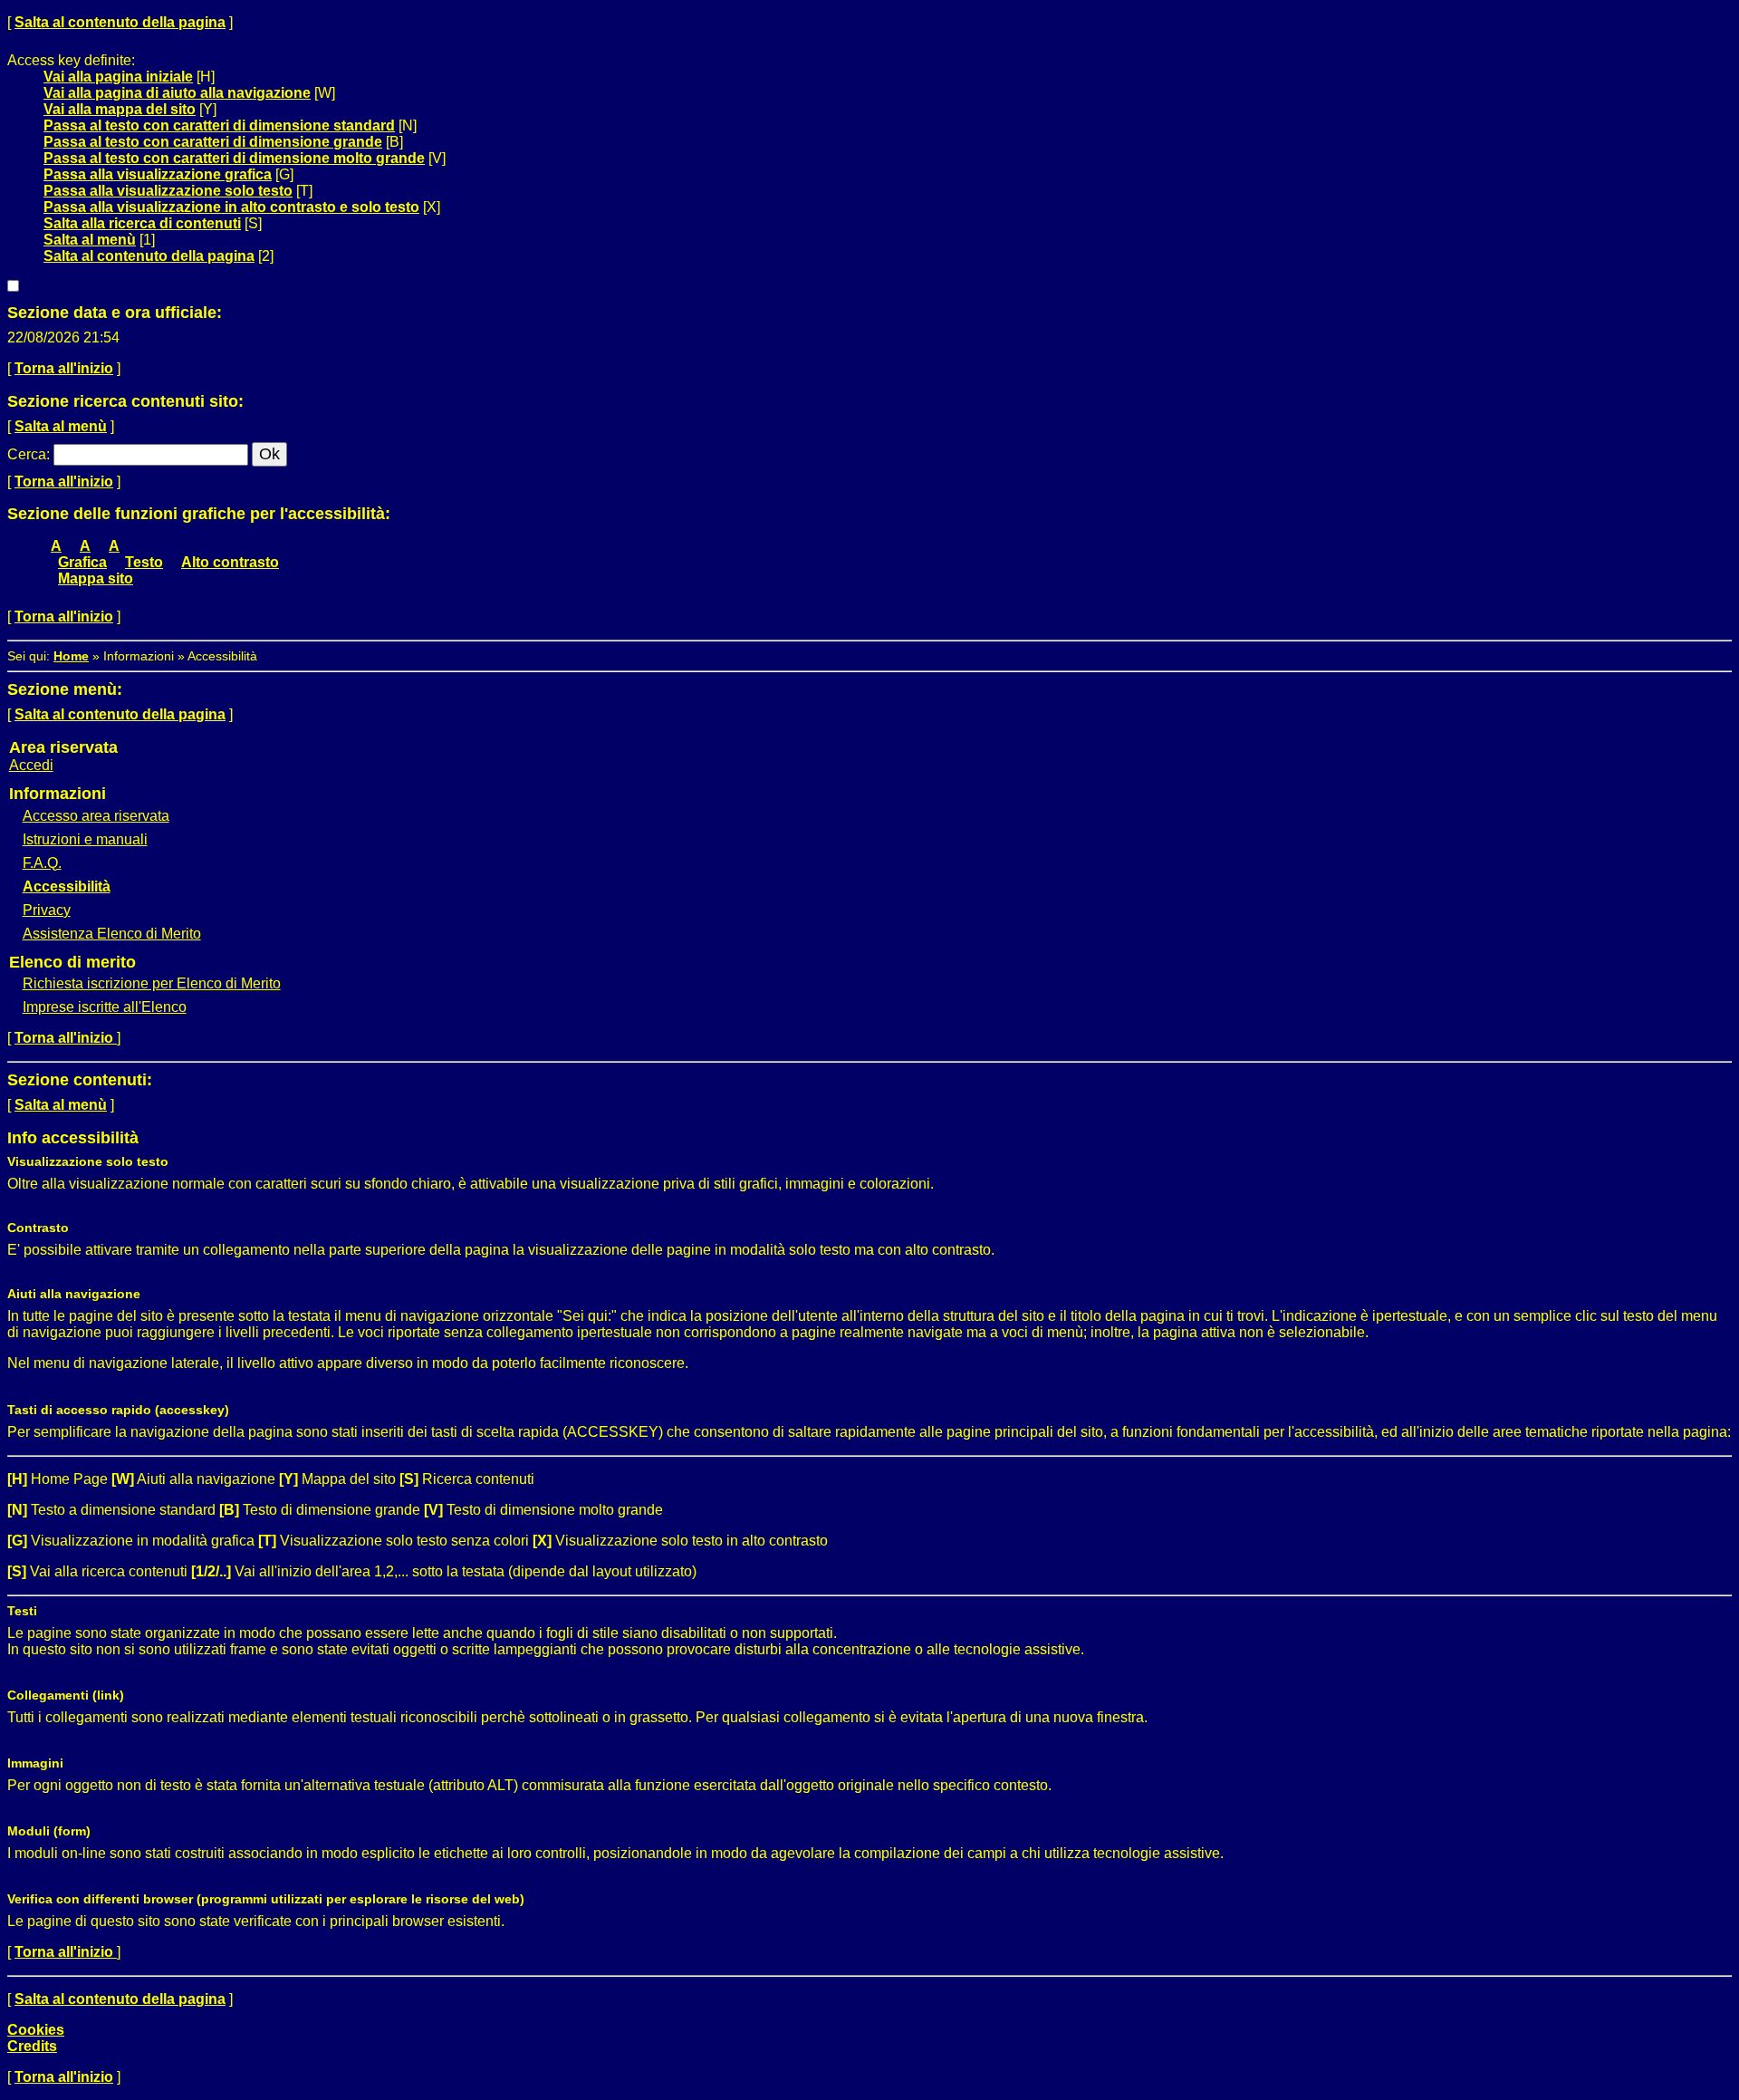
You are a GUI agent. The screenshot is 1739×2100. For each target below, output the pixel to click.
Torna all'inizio (64, 368)
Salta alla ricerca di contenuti (142, 223)
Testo (144, 562)
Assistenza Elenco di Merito (112, 934)
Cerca (27, 454)
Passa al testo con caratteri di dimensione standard (219, 125)
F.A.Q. (42, 863)
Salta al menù (90, 240)
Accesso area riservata (96, 816)
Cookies (36, 2030)
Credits (32, 2046)
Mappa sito (96, 578)
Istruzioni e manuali (85, 839)
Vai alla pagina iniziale (118, 77)
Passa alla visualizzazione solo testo (168, 191)
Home (71, 656)
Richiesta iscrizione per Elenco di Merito (152, 983)
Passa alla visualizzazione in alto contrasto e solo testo (231, 207)
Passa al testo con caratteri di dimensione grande (213, 142)
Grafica (82, 562)
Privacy (47, 910)
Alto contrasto (230, 562)
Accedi (31, 765)
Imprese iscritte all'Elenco (105, 1007)
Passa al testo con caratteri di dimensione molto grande (234, 158)
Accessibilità (67, 886)
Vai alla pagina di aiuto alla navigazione (177, 93)
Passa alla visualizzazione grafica (158, 174)
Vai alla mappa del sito (120, 109)
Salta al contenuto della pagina (120, 22)
